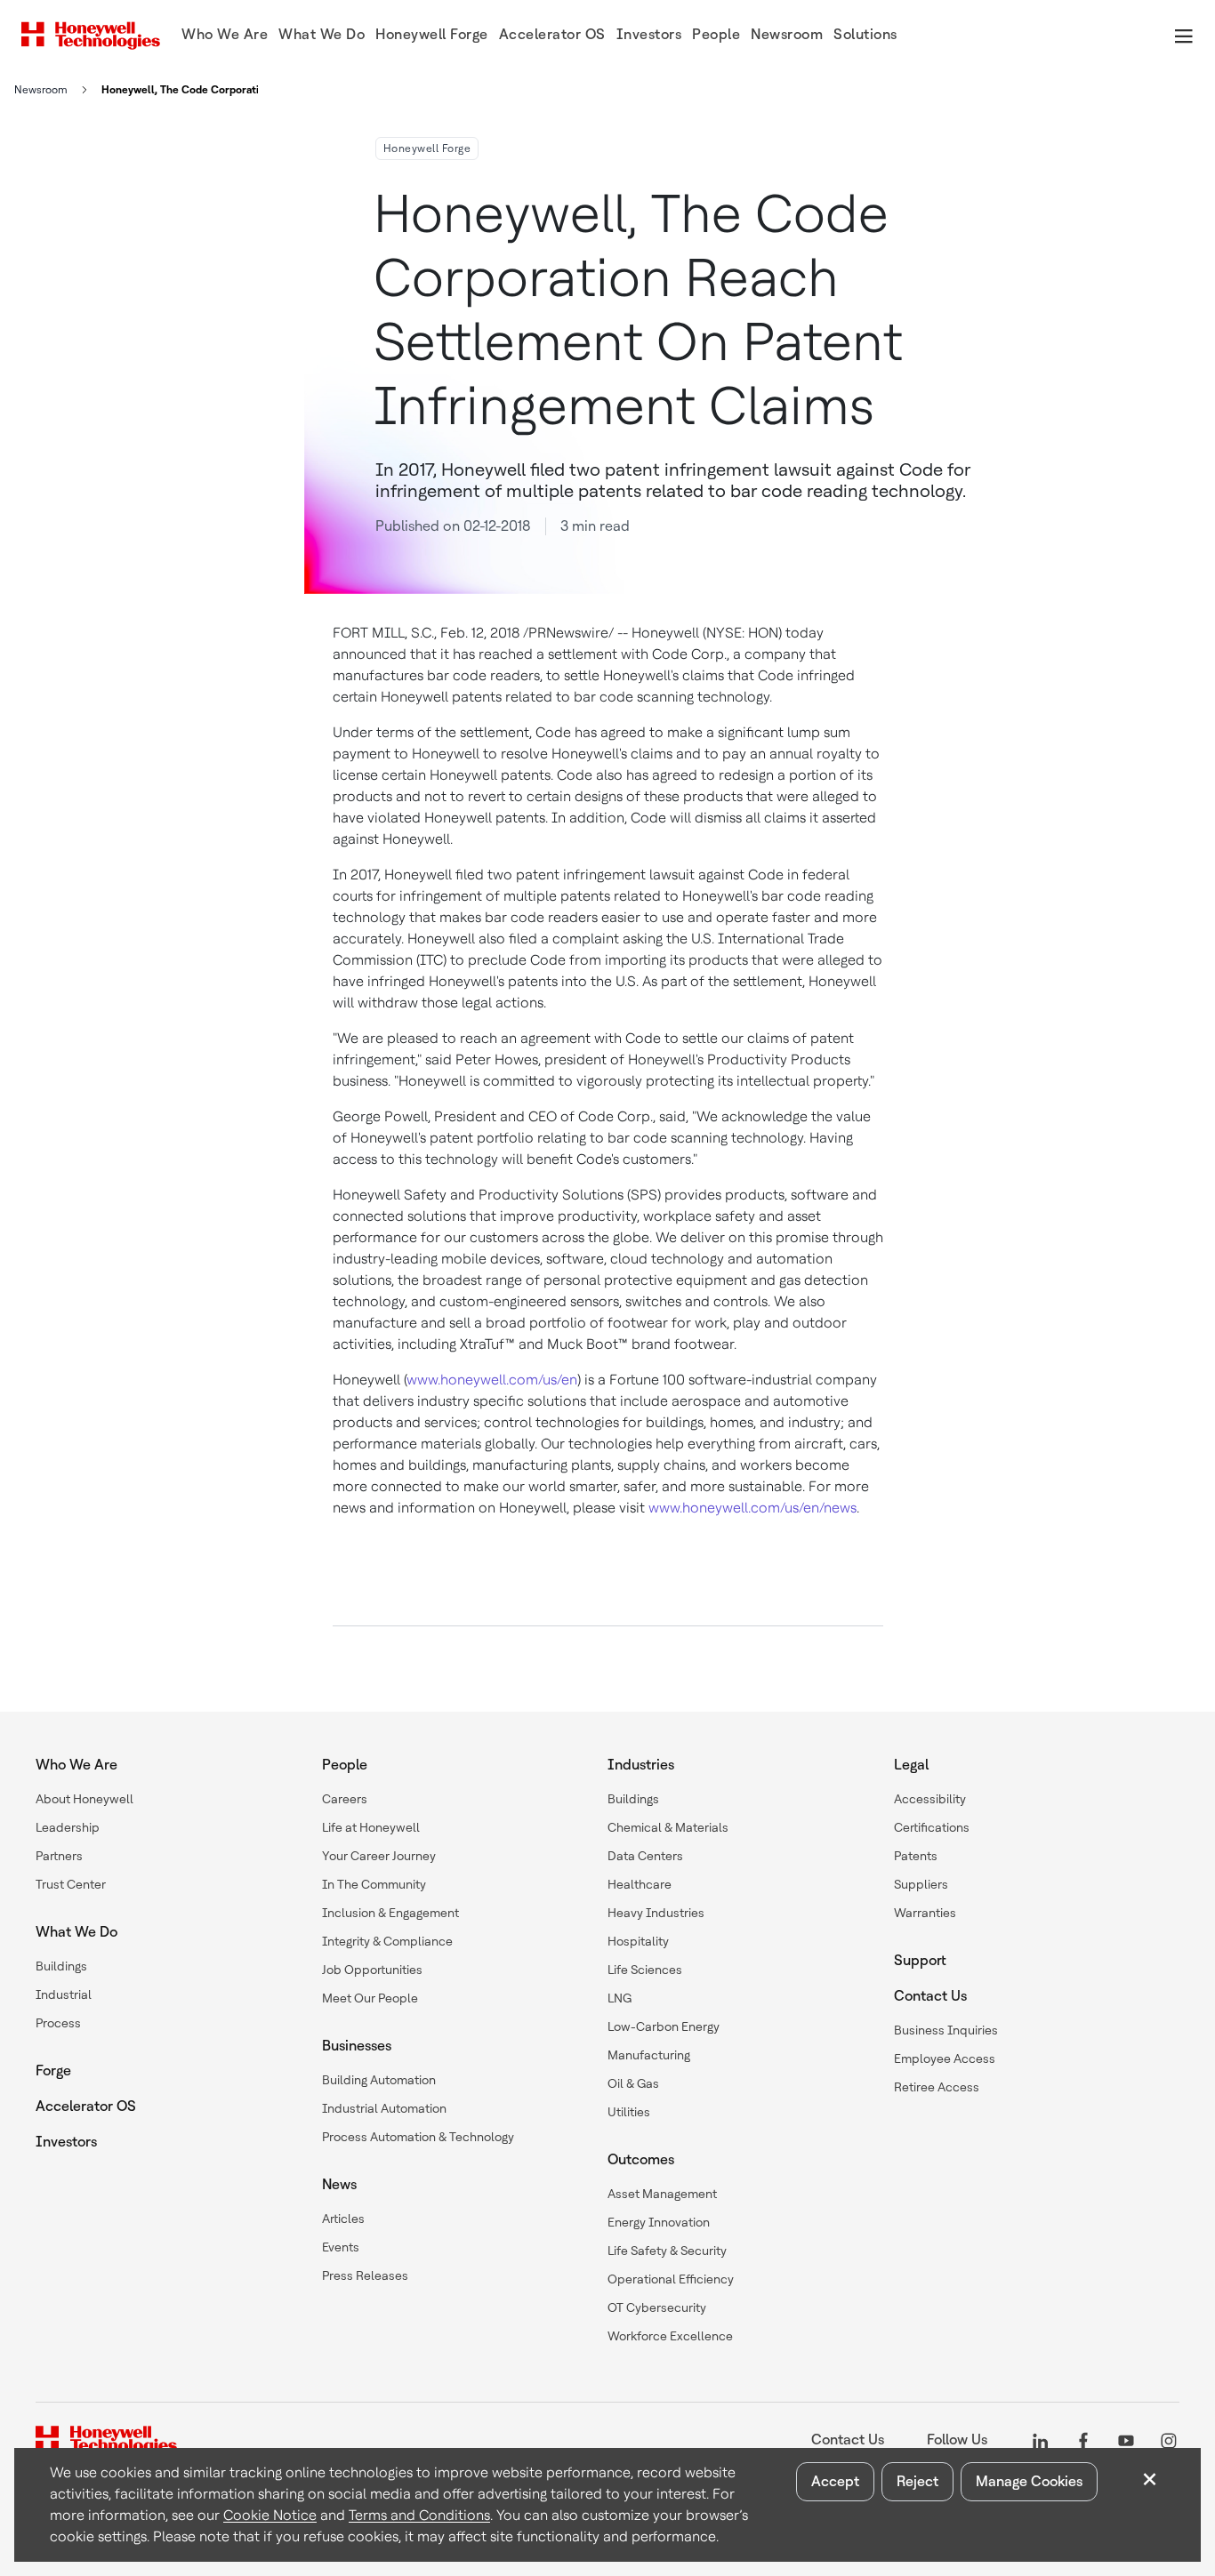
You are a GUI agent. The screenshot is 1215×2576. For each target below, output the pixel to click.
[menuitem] (225, 36)
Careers (345, 1799)
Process (58, 2023)
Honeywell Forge (427, 148)
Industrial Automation (384, 2108)
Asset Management (662, 2194)
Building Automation (379, 2080)
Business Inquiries (946, 2030)
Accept (835, 2481)
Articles (343, 2219)
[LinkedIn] (1041, 2440)
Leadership (68, 1827)
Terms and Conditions (419, 2515)
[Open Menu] (1183, 36)
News (339, 2184)
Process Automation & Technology (418, 2137)
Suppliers (921, 1884)
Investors (66, 2142)
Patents (916, 1856)
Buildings (61, 1966)
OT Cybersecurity (657, 2307)
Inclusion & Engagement (390, 1913)
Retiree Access (937, 2087)
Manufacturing (649, 2055)
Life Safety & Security (667, 2251)
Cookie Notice (270, 2515)
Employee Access (945, 2058)
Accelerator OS (86, 2106)
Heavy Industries (656, 1913)
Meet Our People (370, 1998)
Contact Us (930, 1996)
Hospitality (638, 1941)
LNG (620, 1998)
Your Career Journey (379, 1856)
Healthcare (640, 1884)
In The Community (374, 1884)
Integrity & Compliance (387, 1941)
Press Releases (365, 2275)
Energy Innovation (659, 2222)
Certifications (932, 1827)
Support (920, 1960)
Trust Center (71, 1884)
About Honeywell (84, 1799)
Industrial (64, 1994)
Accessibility (930, 1799)
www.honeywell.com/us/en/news (752, 1508)
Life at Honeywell (371, 1827)
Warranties (925, 1913)
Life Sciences (645, 1970)
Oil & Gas (633, 2083)
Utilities (629, 2112)
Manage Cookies (1029, 2481)
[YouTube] (1126, 2440)
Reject (917, 2481)
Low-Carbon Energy (664, 2026)
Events (341, 2247)
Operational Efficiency (671, 2279)
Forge (53, 2070)
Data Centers (645, 1856)
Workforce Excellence (670, 2336)
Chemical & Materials (668, 1827)
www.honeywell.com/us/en (492, 1380)
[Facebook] (1083, 2440)
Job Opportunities (372, 1970)
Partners (59, 1856)
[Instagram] (1169, 2440)
